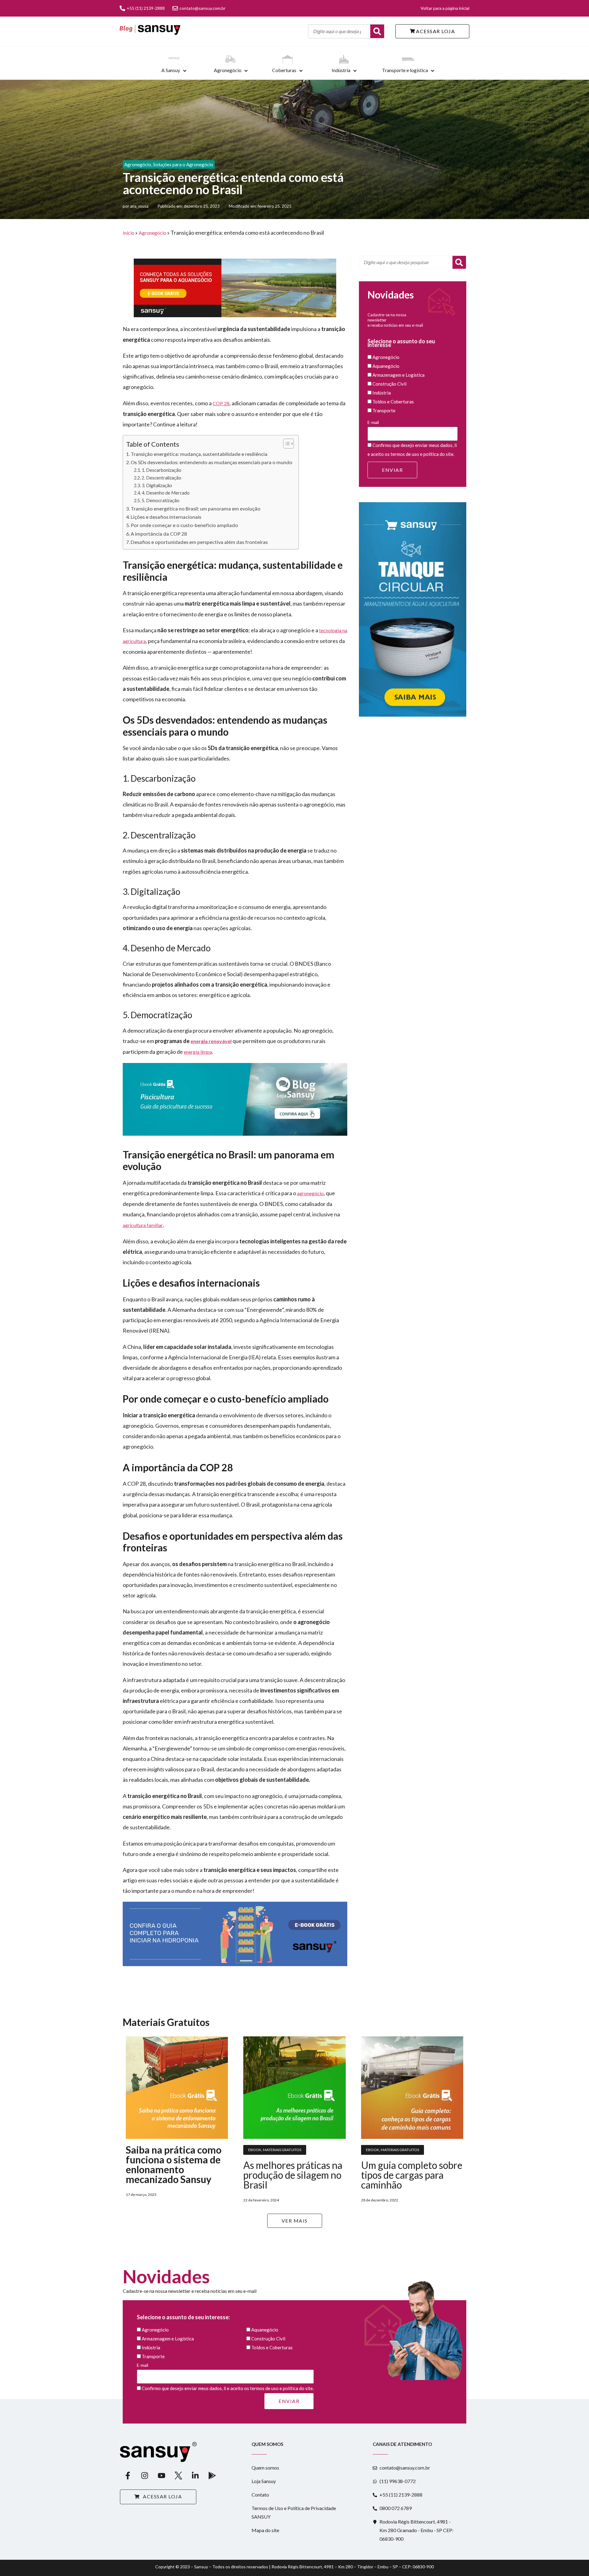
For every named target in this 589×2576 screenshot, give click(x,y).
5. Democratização (161, 501)
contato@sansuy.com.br (202, 8)
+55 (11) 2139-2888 (146, 8)
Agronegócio (228, 70)
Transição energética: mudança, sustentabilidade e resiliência (199, 454)
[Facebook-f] (128, 2476)
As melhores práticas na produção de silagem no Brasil (293, 2175)
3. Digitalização (157, 485)
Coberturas (284, 70)
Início (129, 233)
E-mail (373, 422)
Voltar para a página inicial (445, 8)
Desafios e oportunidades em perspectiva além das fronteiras (199, 542)
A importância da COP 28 (159, 534)
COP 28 (221, 403)
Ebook (255, 2150)
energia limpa (198, 1052)
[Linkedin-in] (195, 2476)
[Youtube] (161, 2476)
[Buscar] (377, 31)
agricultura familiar (143, 1225)
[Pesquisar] (459, 262)
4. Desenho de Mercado (166, 493)
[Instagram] (144, 2476)
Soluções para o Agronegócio (183, 164)
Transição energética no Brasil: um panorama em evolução (196, 508)
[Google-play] (212, 2476)
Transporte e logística (405, 70)
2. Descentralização (162, 478)
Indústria (341, 70)
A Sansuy (171, 70)
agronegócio (310, 1193)
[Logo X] (178, 2476)
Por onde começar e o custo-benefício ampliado (184, 525)
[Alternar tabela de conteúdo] (285, 444)
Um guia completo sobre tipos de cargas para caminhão (412, 2175)
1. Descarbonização (162, 470)
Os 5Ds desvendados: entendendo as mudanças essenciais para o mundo (212, 462)
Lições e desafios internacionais (166, 517)
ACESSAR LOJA (435, 31)
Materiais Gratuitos (282, 2150)
